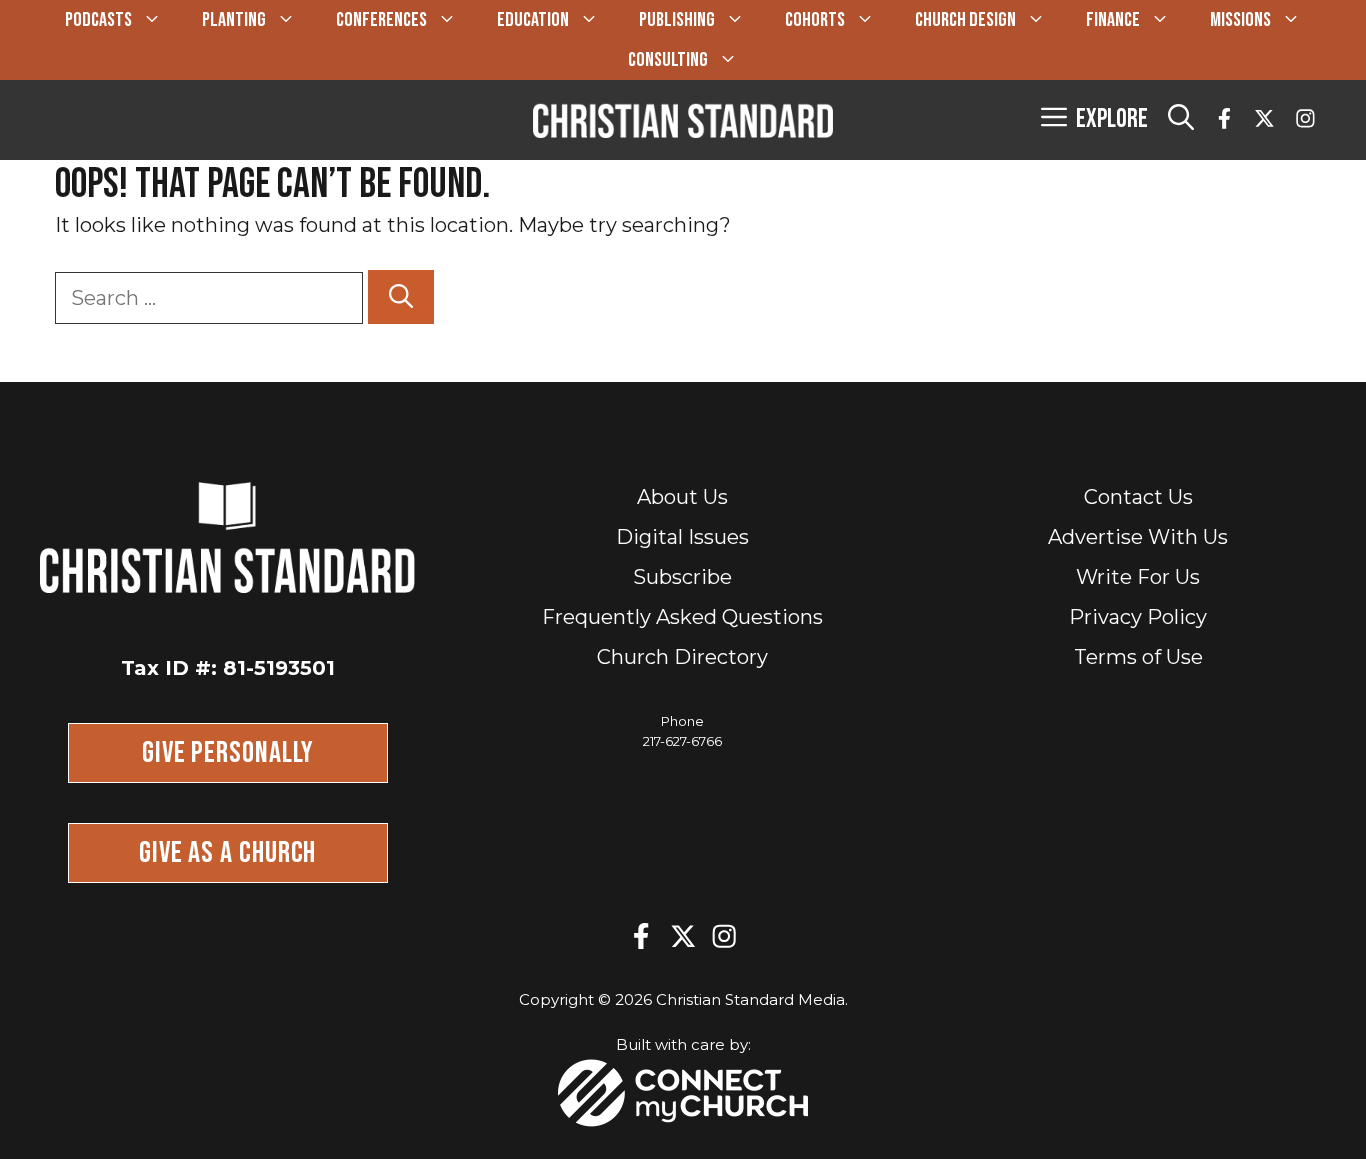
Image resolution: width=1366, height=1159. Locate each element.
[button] (1181, 120)
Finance (1113, 20)
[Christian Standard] (683, 120)
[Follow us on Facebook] (1224, 120)
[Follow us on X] (1264, 120)
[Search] (401, 297)
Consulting (668, 60)
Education (533, 20)
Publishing (677, 20)
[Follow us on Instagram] (1305, 120)
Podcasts (98, 20)
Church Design (965, 20)
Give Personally (228, 753)
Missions (1240, 20)
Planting (234, 20)
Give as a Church (227, 853)
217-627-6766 (682, 741)
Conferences (381, 20)
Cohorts (815, 20)
